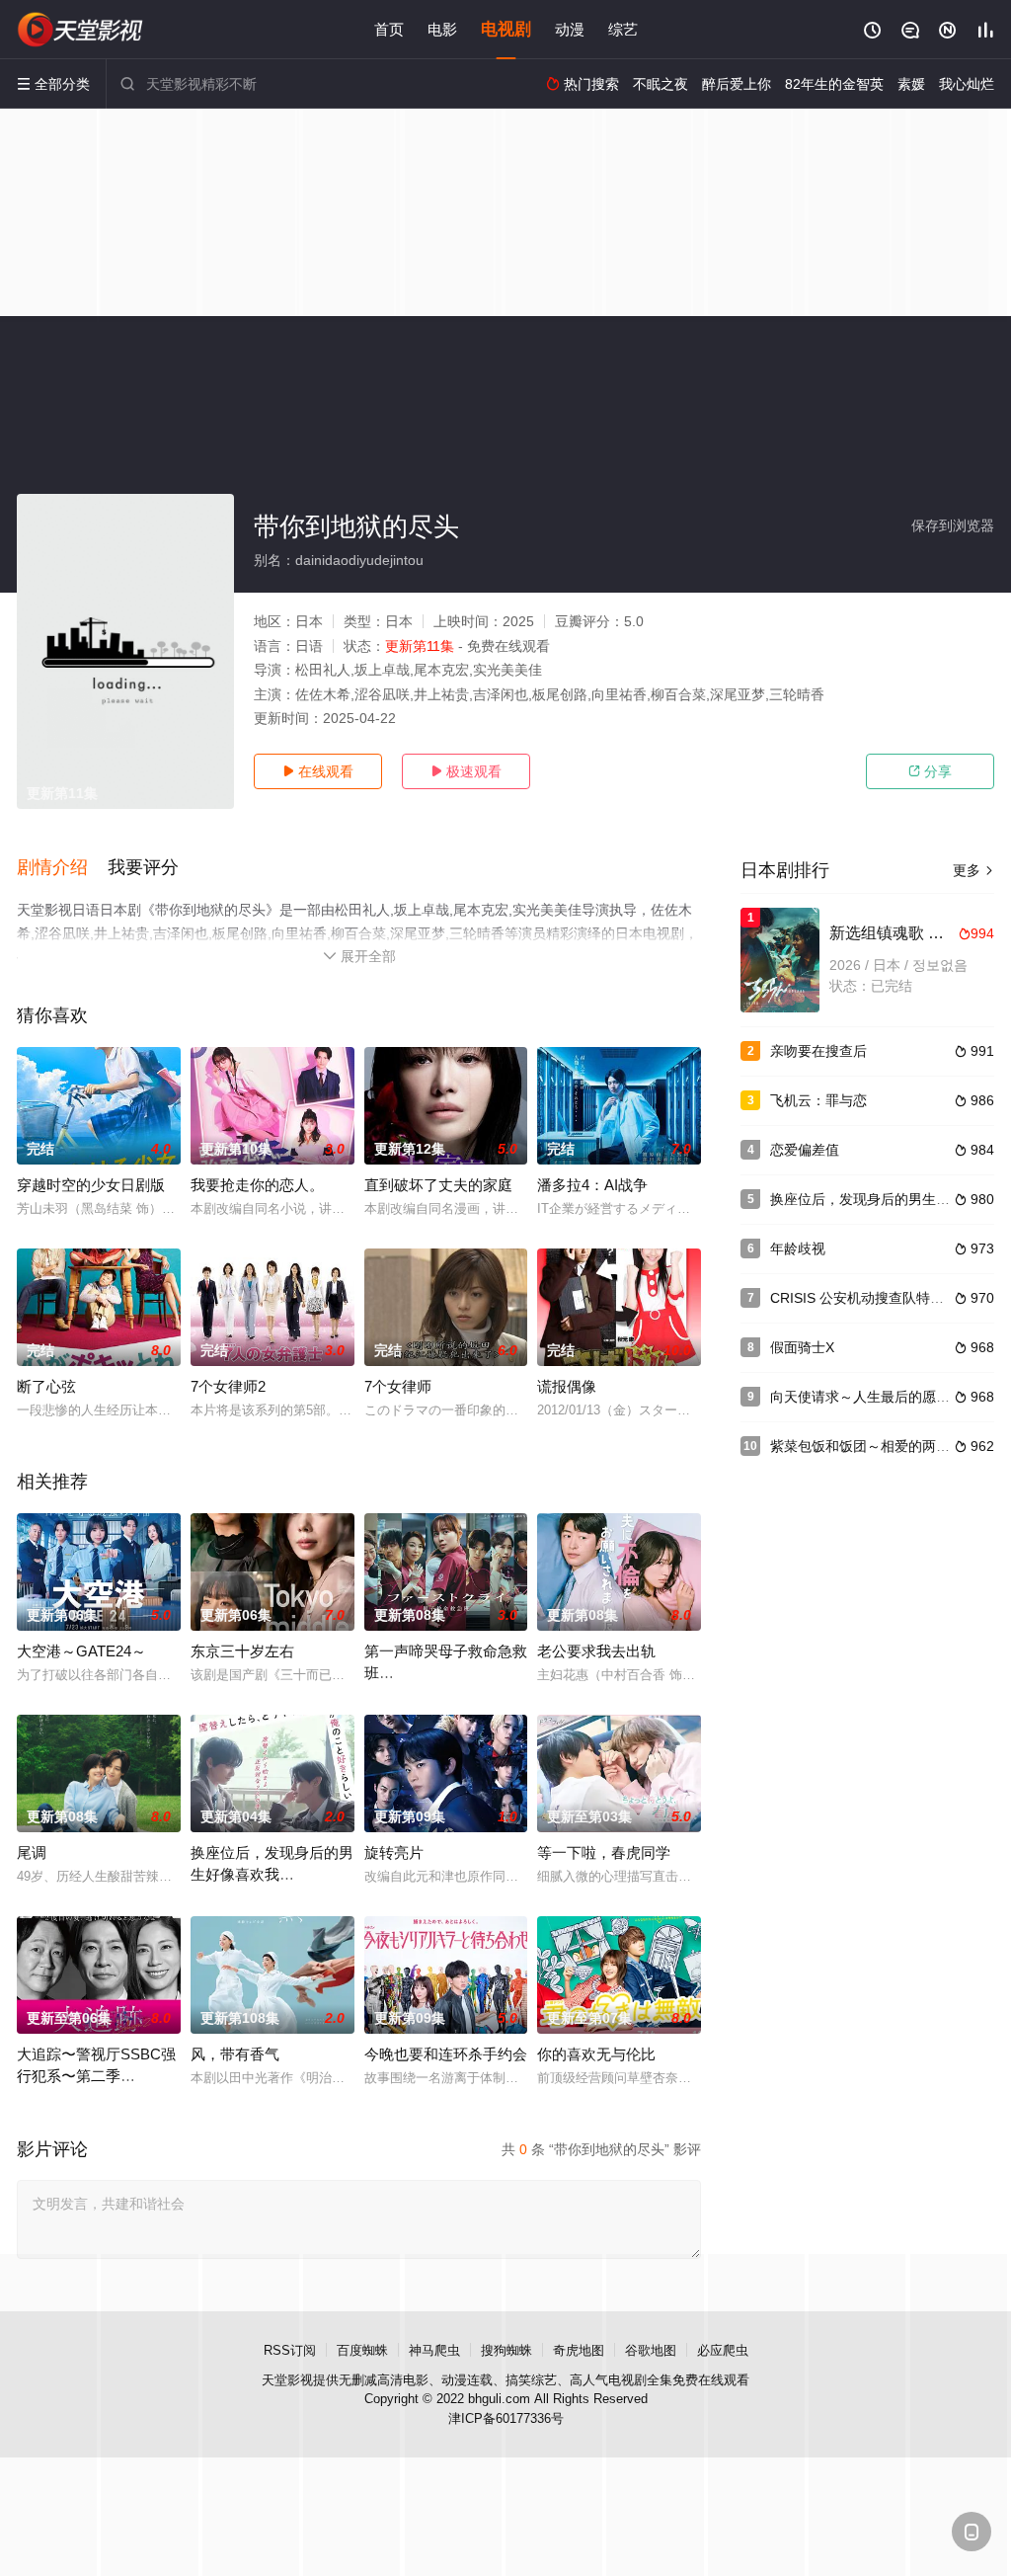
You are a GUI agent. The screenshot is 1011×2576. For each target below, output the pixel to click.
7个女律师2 (228, 1386)
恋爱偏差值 (805, 1150)
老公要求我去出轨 (596, 1651)
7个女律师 (398, 1386)
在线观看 (318, 771)
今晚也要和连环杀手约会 (446, 2054)
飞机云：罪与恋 (818, 1100)
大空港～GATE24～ (81, 1651)
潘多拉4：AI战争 (592, 1185)
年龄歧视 (798, 1248)
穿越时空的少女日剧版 (91, 1185)
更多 (973, 870)
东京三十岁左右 (242, 1651)
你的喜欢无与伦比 (596, 2054)
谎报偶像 (567, 1386)
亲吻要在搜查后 (818, 1051)
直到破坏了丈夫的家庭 (438, 1185)
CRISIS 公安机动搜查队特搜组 (864, 1298)
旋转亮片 (394, 1852)
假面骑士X (802, 1347)
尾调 (32, 1852)
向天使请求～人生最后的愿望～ (867, 1397)
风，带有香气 (235, 2054)
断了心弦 (46, 1386)
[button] (62, 868)
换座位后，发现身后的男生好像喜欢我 (888, 1199)
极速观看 (466, 771)
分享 (930, 771)
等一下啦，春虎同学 (604, 1852)
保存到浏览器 (953, 525)
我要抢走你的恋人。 (257, 1185)
